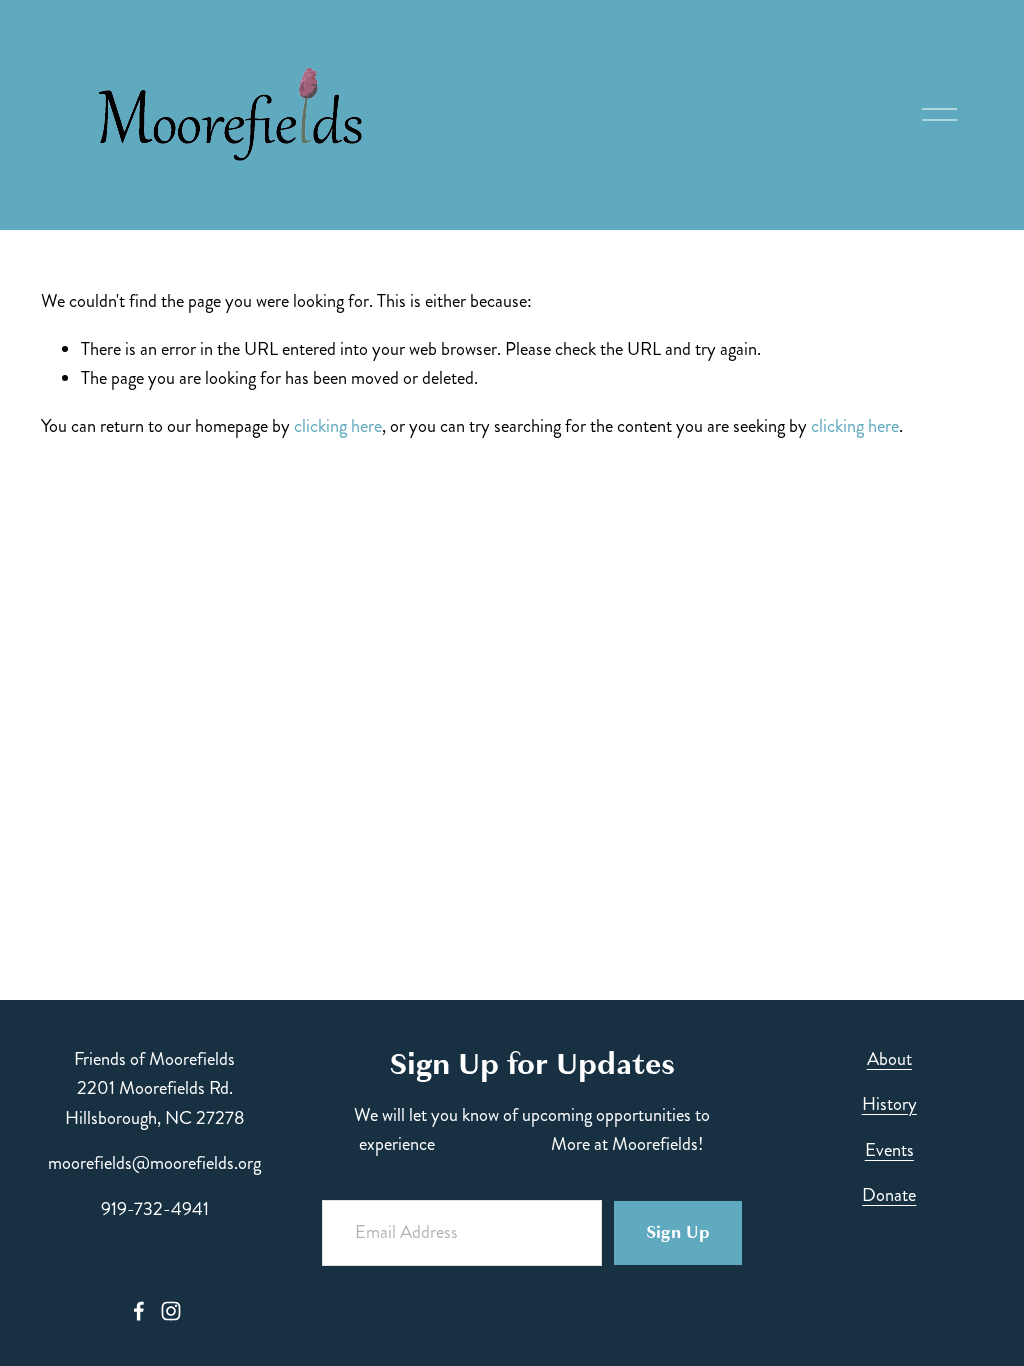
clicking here (338, 426)
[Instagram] (171, 1311)
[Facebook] (139, 1311)
